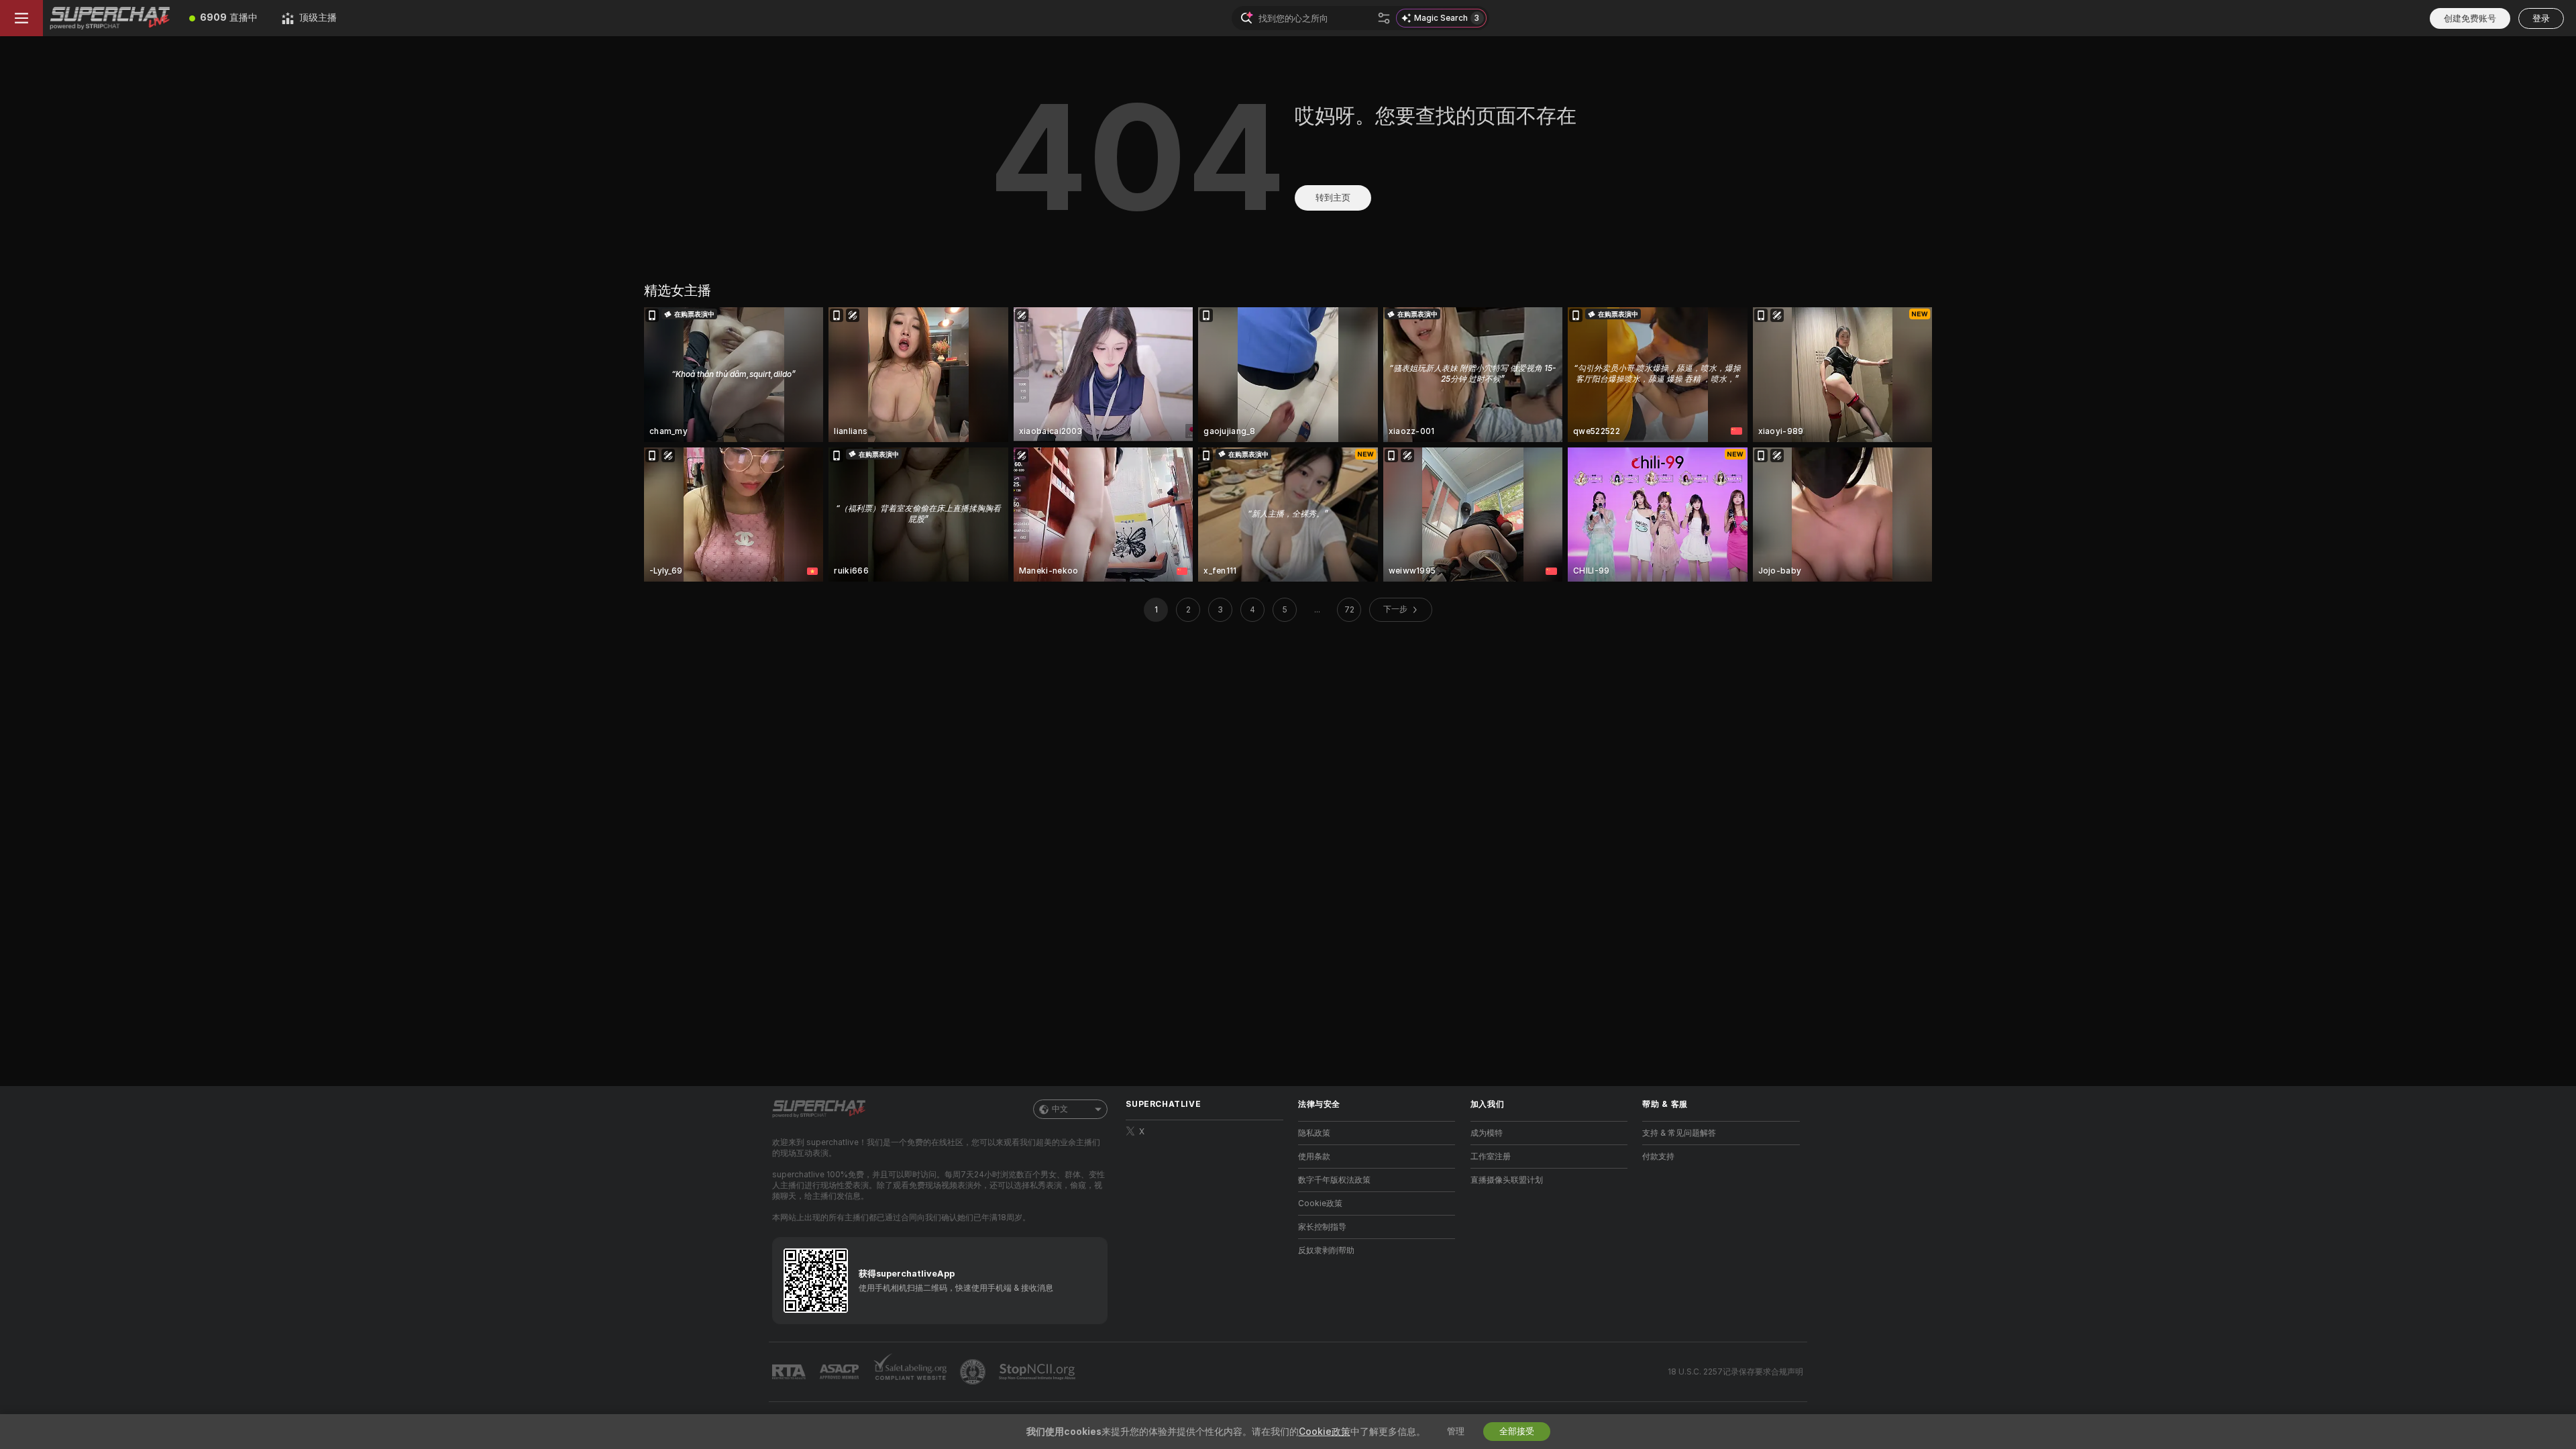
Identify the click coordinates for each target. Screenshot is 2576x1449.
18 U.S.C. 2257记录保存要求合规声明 (1735, 1372)
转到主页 (1333, 198)
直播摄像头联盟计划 (1507, 1180)
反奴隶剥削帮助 (1326, 1250)
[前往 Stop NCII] (1038, 1372)
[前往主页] (110, 18)
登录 (2541, 18)
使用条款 (1314, 1157)
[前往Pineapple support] (974, 1372)
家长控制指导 (1322, 1227)
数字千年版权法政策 (1334, 1180)
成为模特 (1487, 1133)
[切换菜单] (21, 18)
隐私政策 (1314, 1133)
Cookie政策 (1320, 1203)
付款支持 (1658, 1157)
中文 (1060, 1109)
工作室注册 (1491, 1157)
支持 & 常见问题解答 (1679, 1133)
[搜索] (1384, 18)
